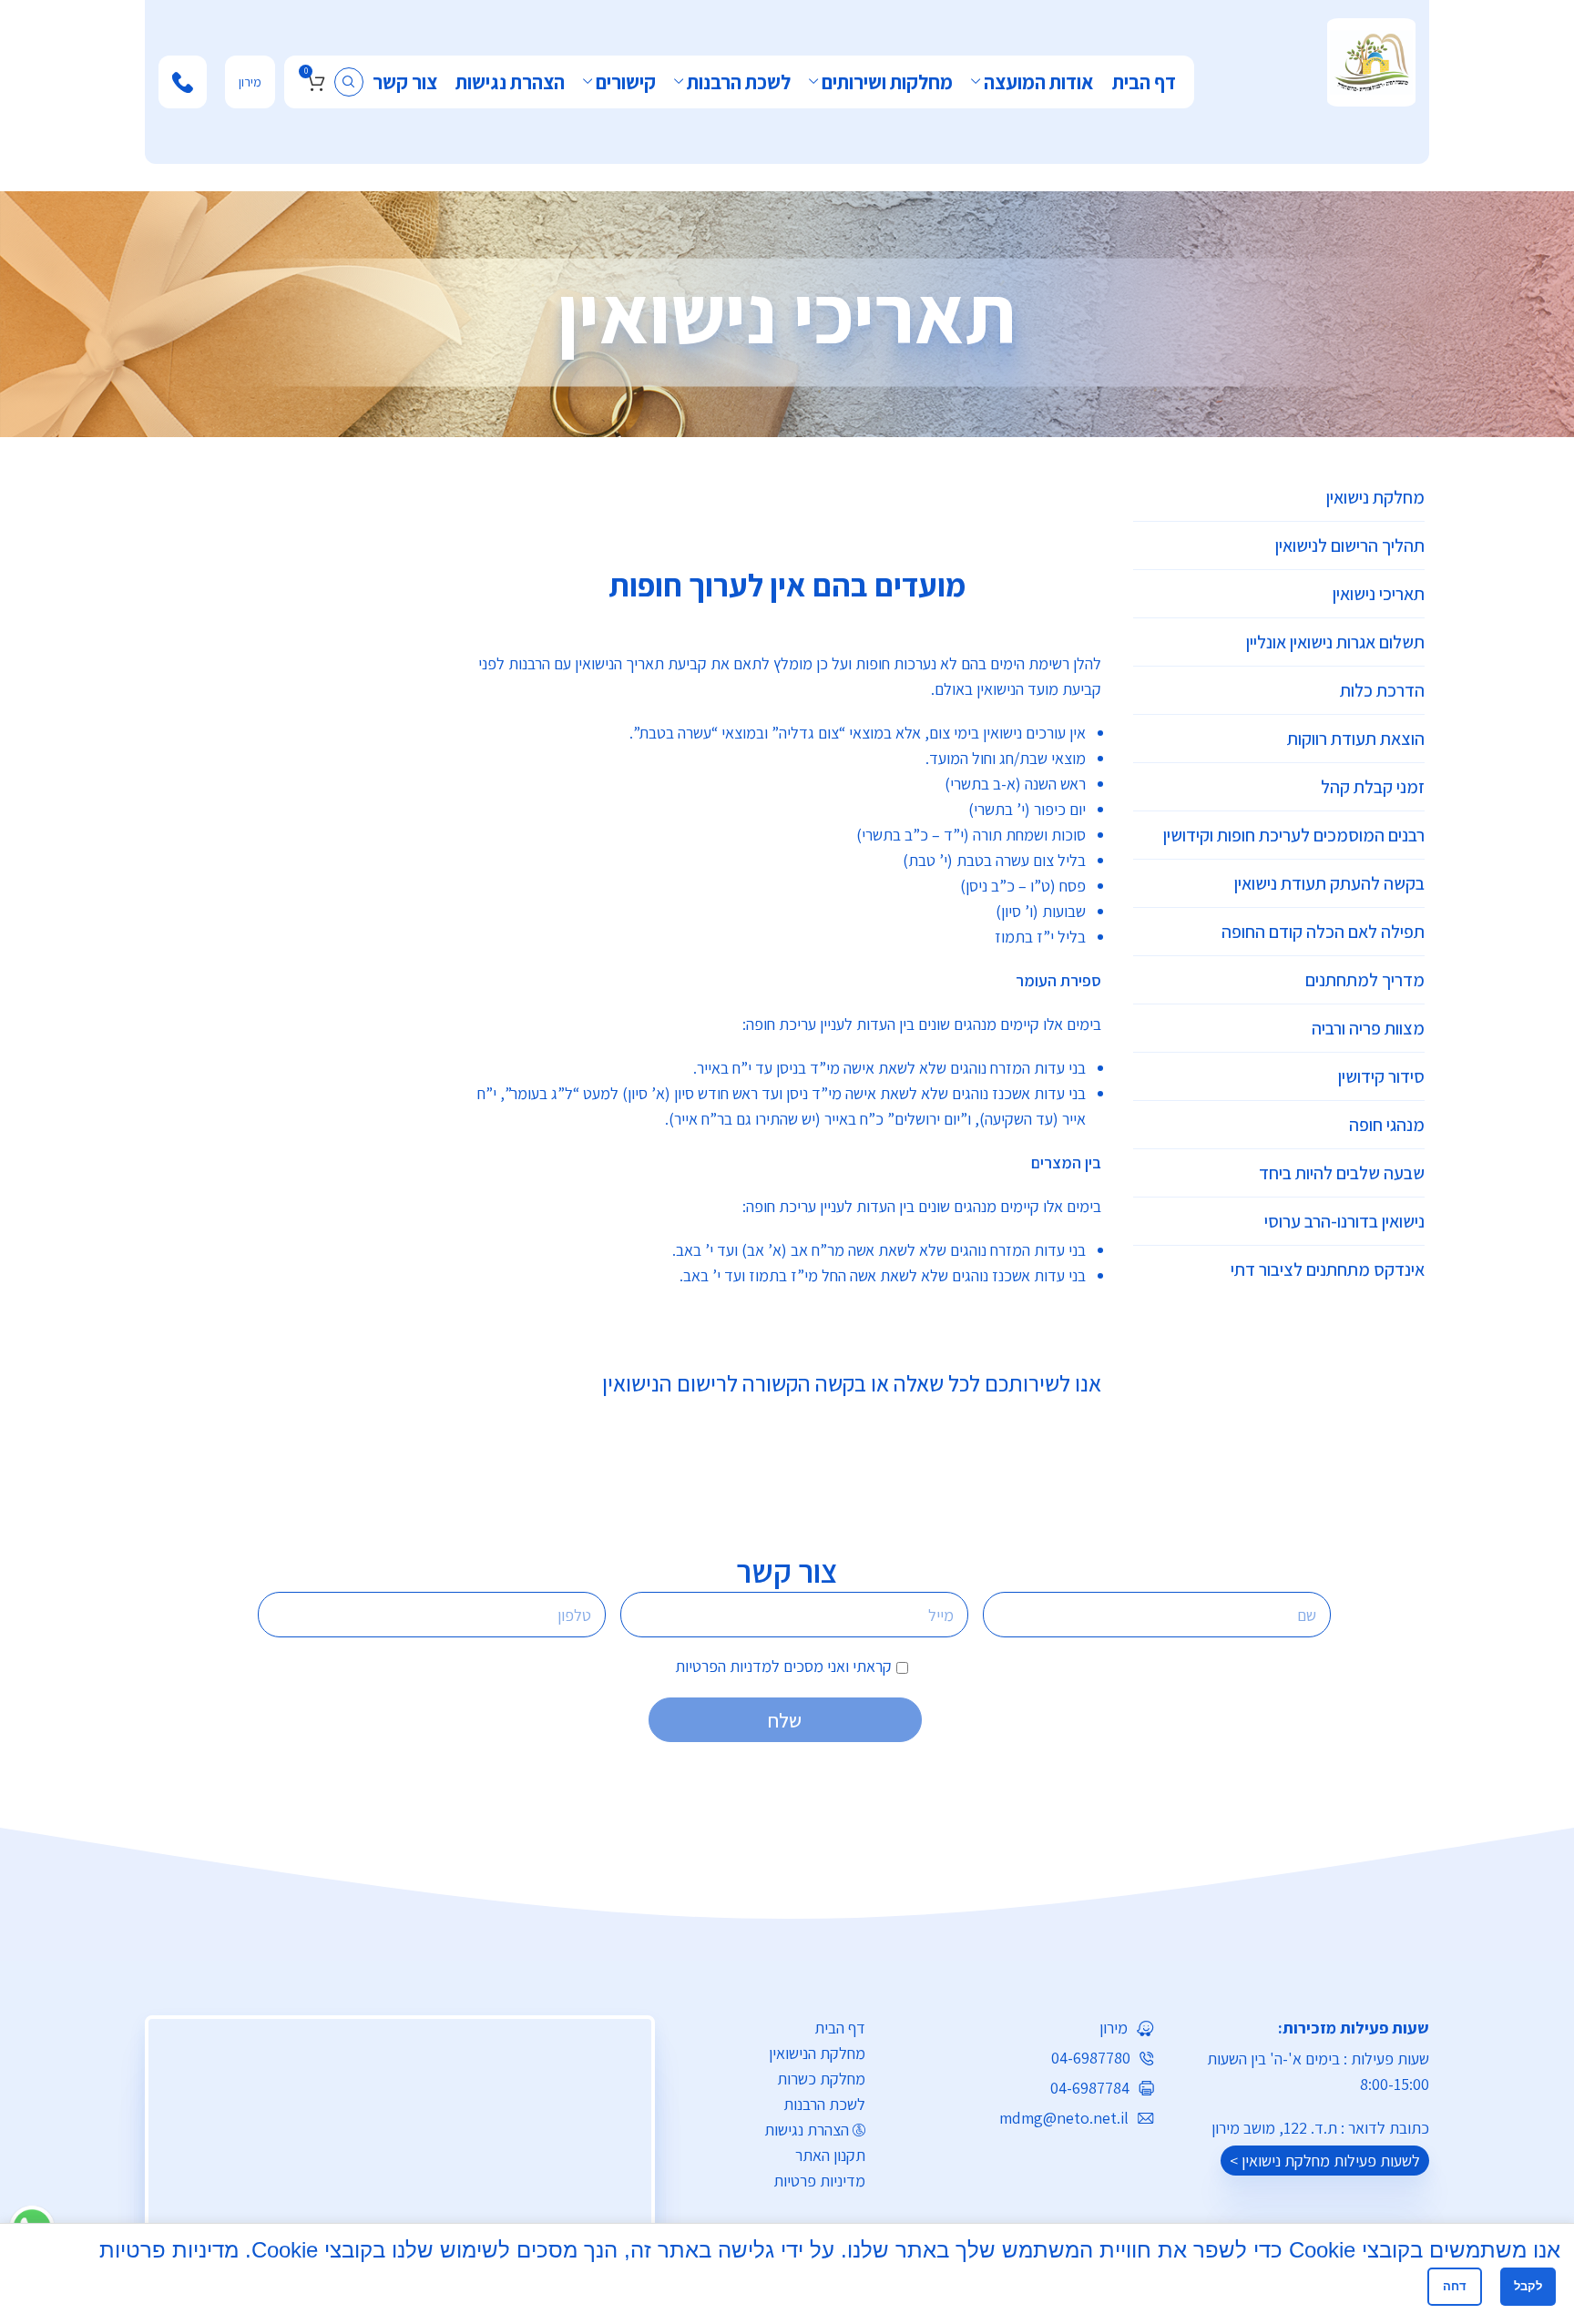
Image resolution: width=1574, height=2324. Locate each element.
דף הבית (840, 2028)
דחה (1455, 2286)
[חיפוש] (349, 82)
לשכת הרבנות (824, 2104)
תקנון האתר (830, 2155)
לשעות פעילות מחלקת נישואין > (1325, 2161)
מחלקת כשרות (821, 2079)
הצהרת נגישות (807, 2130)
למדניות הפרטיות (727, 1666)
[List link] (1023, 2028)
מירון (250, 82)
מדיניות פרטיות (819, 2181)
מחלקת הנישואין (817, 2053)
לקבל (1528, 2286)
